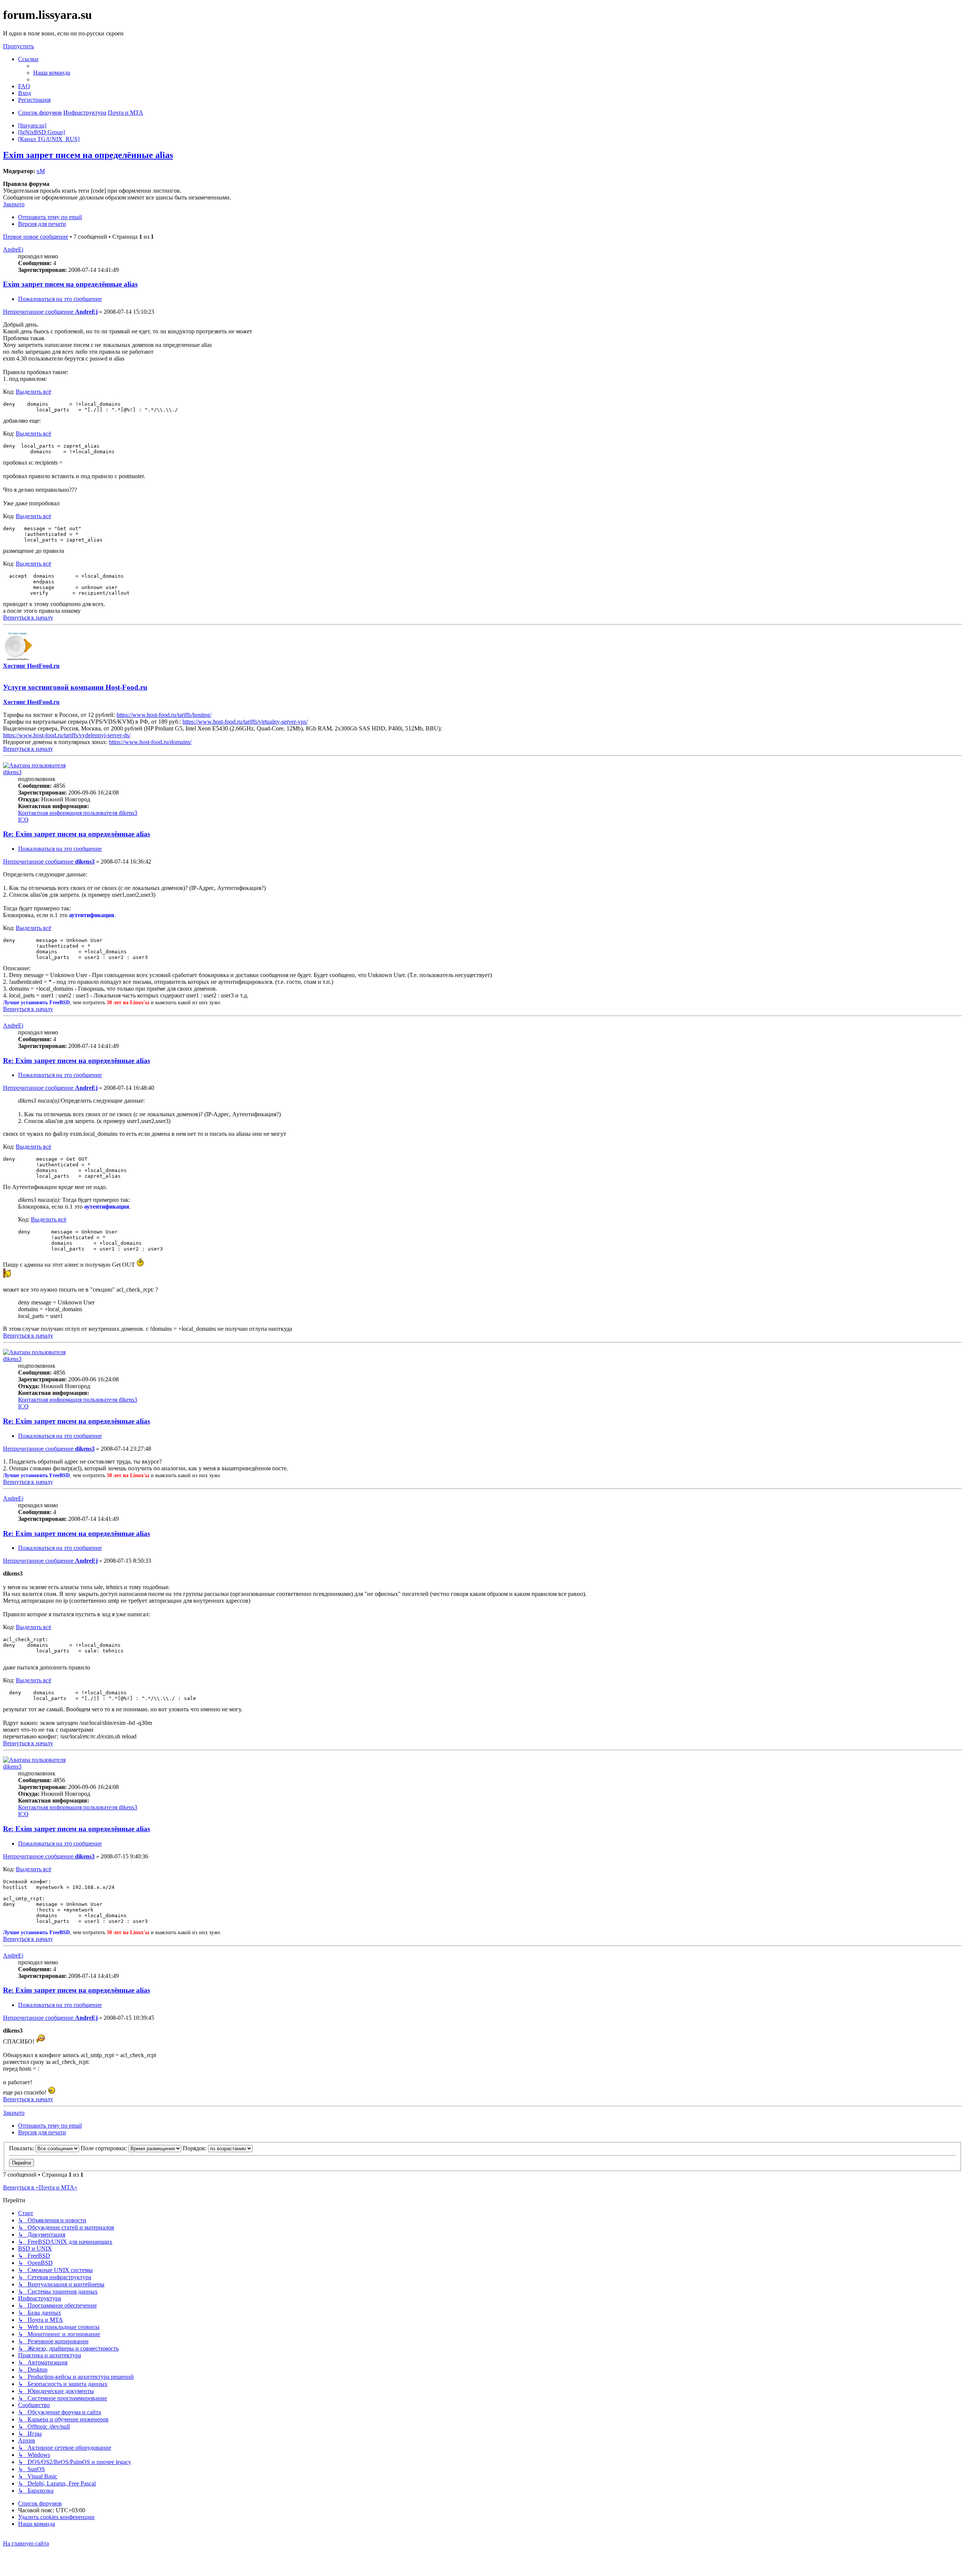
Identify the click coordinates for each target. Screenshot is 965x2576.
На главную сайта (26, 2543)
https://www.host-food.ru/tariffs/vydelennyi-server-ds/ (67, 735)
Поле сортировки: (105, 2148)
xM (41, 171)
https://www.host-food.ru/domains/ (150, 742)
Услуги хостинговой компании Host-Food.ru (75, 687)
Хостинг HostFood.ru (31, 666)
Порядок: (195, 2148)
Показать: (22, 2148)
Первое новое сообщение (36, 237)
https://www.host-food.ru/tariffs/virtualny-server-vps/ (245, 722)
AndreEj (13, 249)
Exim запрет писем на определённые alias (88, 155)
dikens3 (12, 772)
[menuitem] (52, 73)
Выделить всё (34, 392)
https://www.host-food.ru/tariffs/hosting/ (164, 715)
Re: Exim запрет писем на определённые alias (77, 834)
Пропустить (18, 46)
